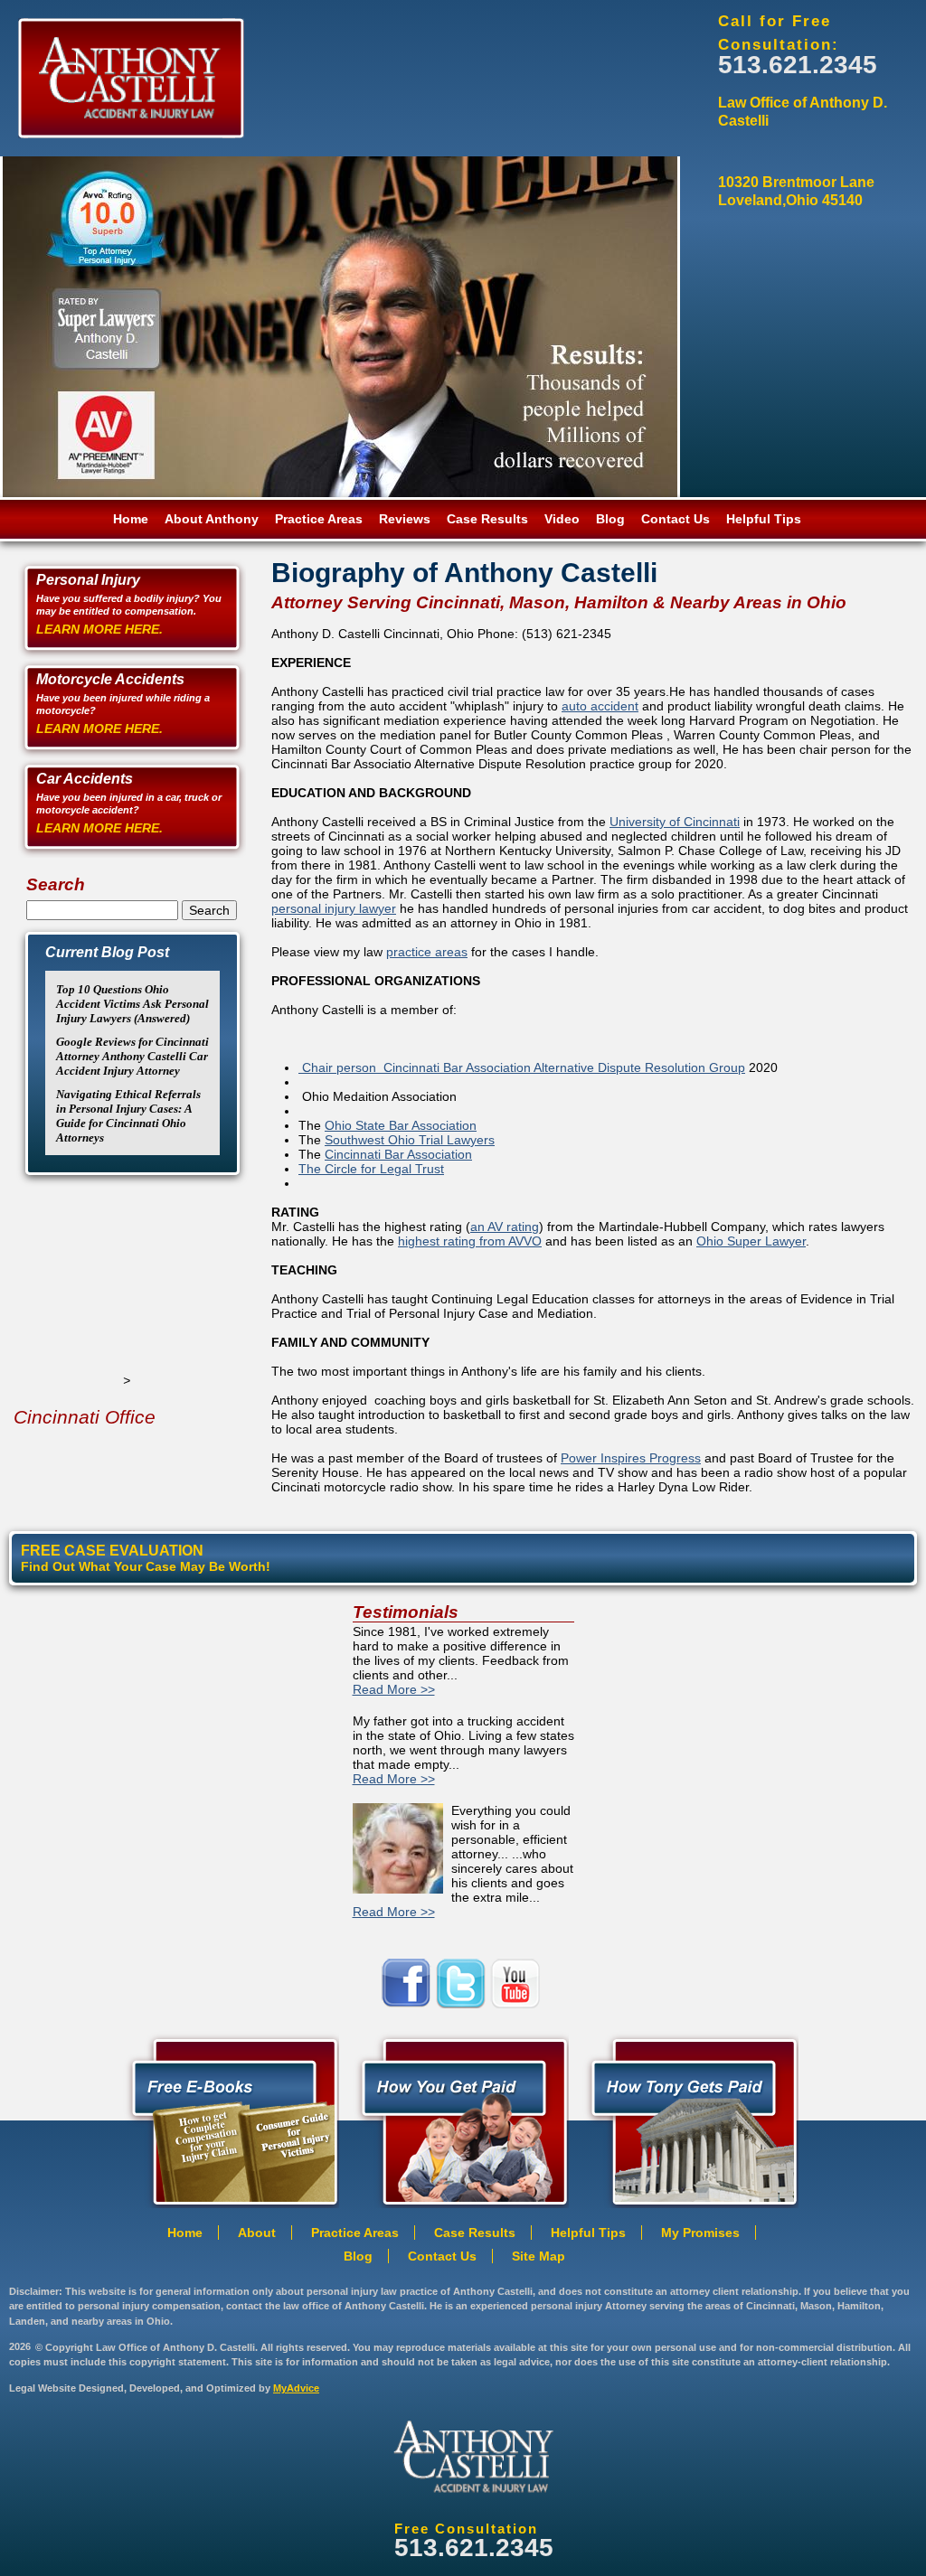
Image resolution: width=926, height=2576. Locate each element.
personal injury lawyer (334, 908)
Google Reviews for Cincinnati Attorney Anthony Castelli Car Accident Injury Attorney (132, 1056)
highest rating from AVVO (470, 1241)
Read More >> (394, 1689)
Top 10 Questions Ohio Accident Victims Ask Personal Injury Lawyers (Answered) (132, 1004)
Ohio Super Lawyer (751, 1241)
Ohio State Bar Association (401, 1125)
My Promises (700, 2233)
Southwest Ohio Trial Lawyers (410, 1140)
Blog (610, 519)
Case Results (487, 519)
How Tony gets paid (459, 2119)
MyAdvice (296, 2388)
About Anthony (212, 519)
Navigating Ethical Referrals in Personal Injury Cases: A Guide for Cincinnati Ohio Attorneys (128, 1116)
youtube (517, 1984)
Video (562, 519)
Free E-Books (230, 2119)
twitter (463, 1984)
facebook (409, 1984)
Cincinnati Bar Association (398, 1154)
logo (473, 2457)
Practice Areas (319, 519)
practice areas (427, 952)
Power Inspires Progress (631, 1458)
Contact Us (676, 519)
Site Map (539, 2256)
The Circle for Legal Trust (371, 1169)
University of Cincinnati (675, 822)
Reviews (405, 519)
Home (131, 519)
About (257, 2233)
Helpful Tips (764, 519)
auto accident (600, 706)
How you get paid (689, 2119)
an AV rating (505, 1227)
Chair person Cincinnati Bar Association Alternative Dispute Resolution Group (522, 1067)
